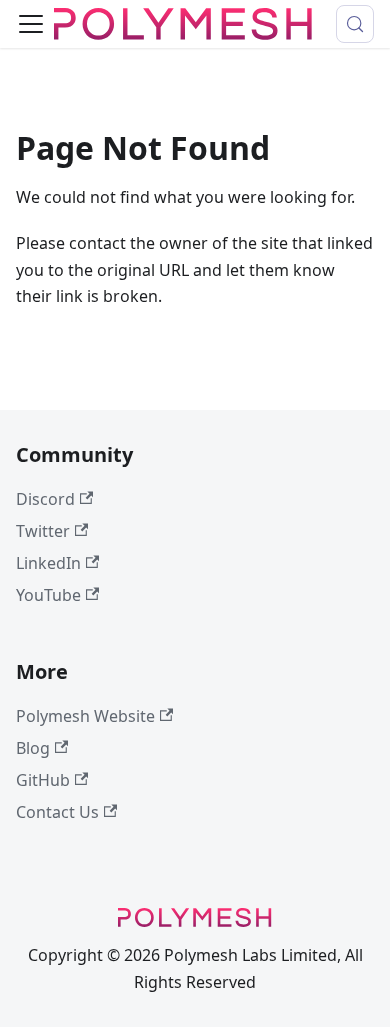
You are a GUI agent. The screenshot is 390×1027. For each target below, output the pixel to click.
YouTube (48, 595)
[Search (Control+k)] (355, 24)
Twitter (43, 531)
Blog (33, 748)
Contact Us (57, 812)
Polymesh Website (85, 716)
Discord (45, 499)
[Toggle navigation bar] (31, 24)
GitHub (43, 780)
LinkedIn (48, 563)
